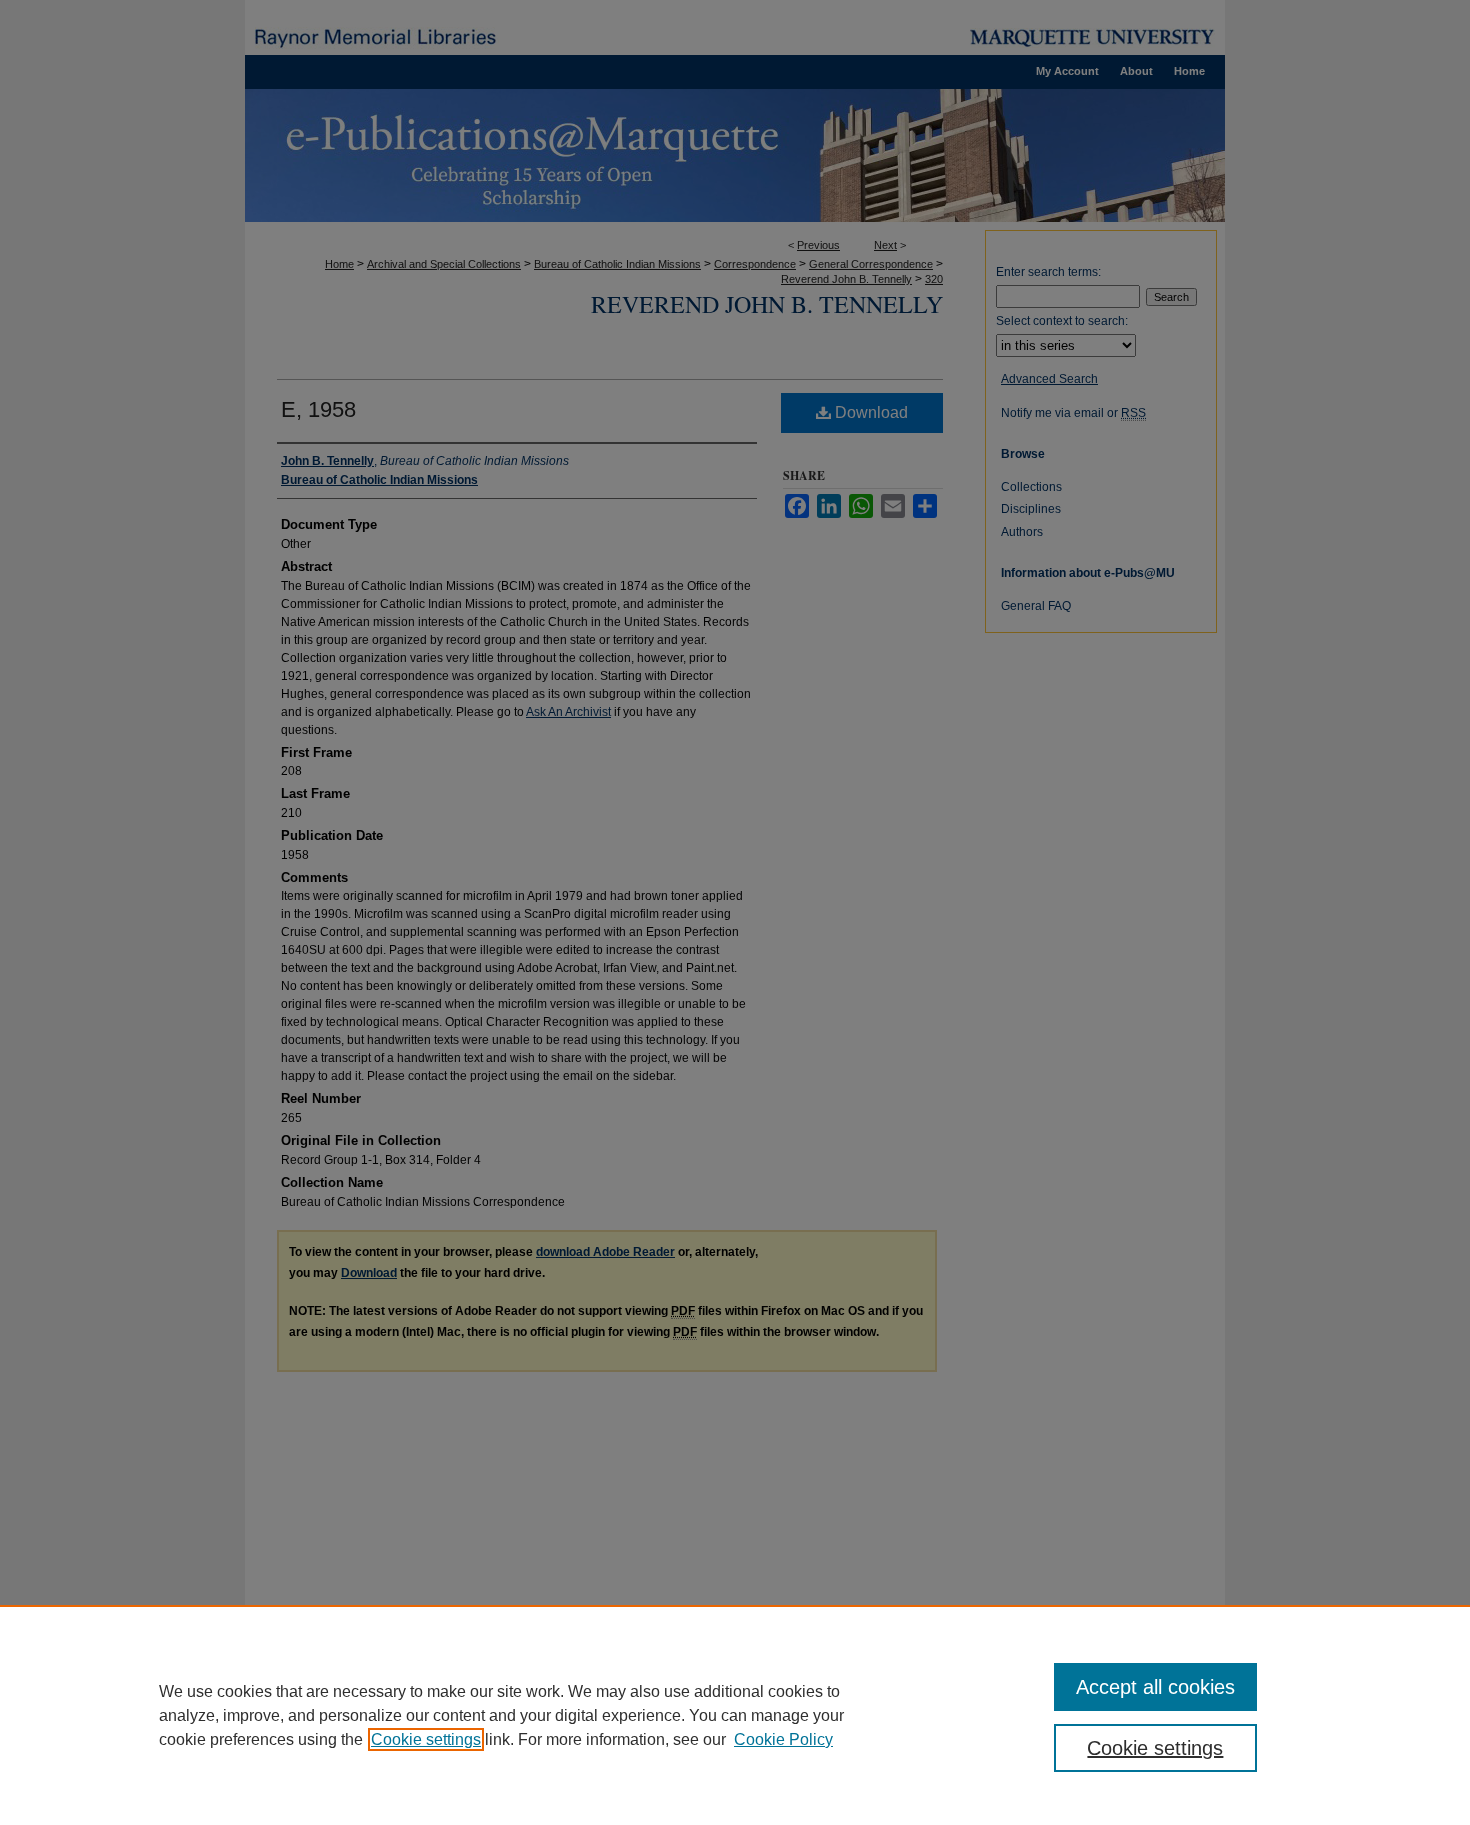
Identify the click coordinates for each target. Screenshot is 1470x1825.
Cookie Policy (783, 1739)
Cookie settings (426, 1739)
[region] (735, 1715)
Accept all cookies (1155, 1687)
